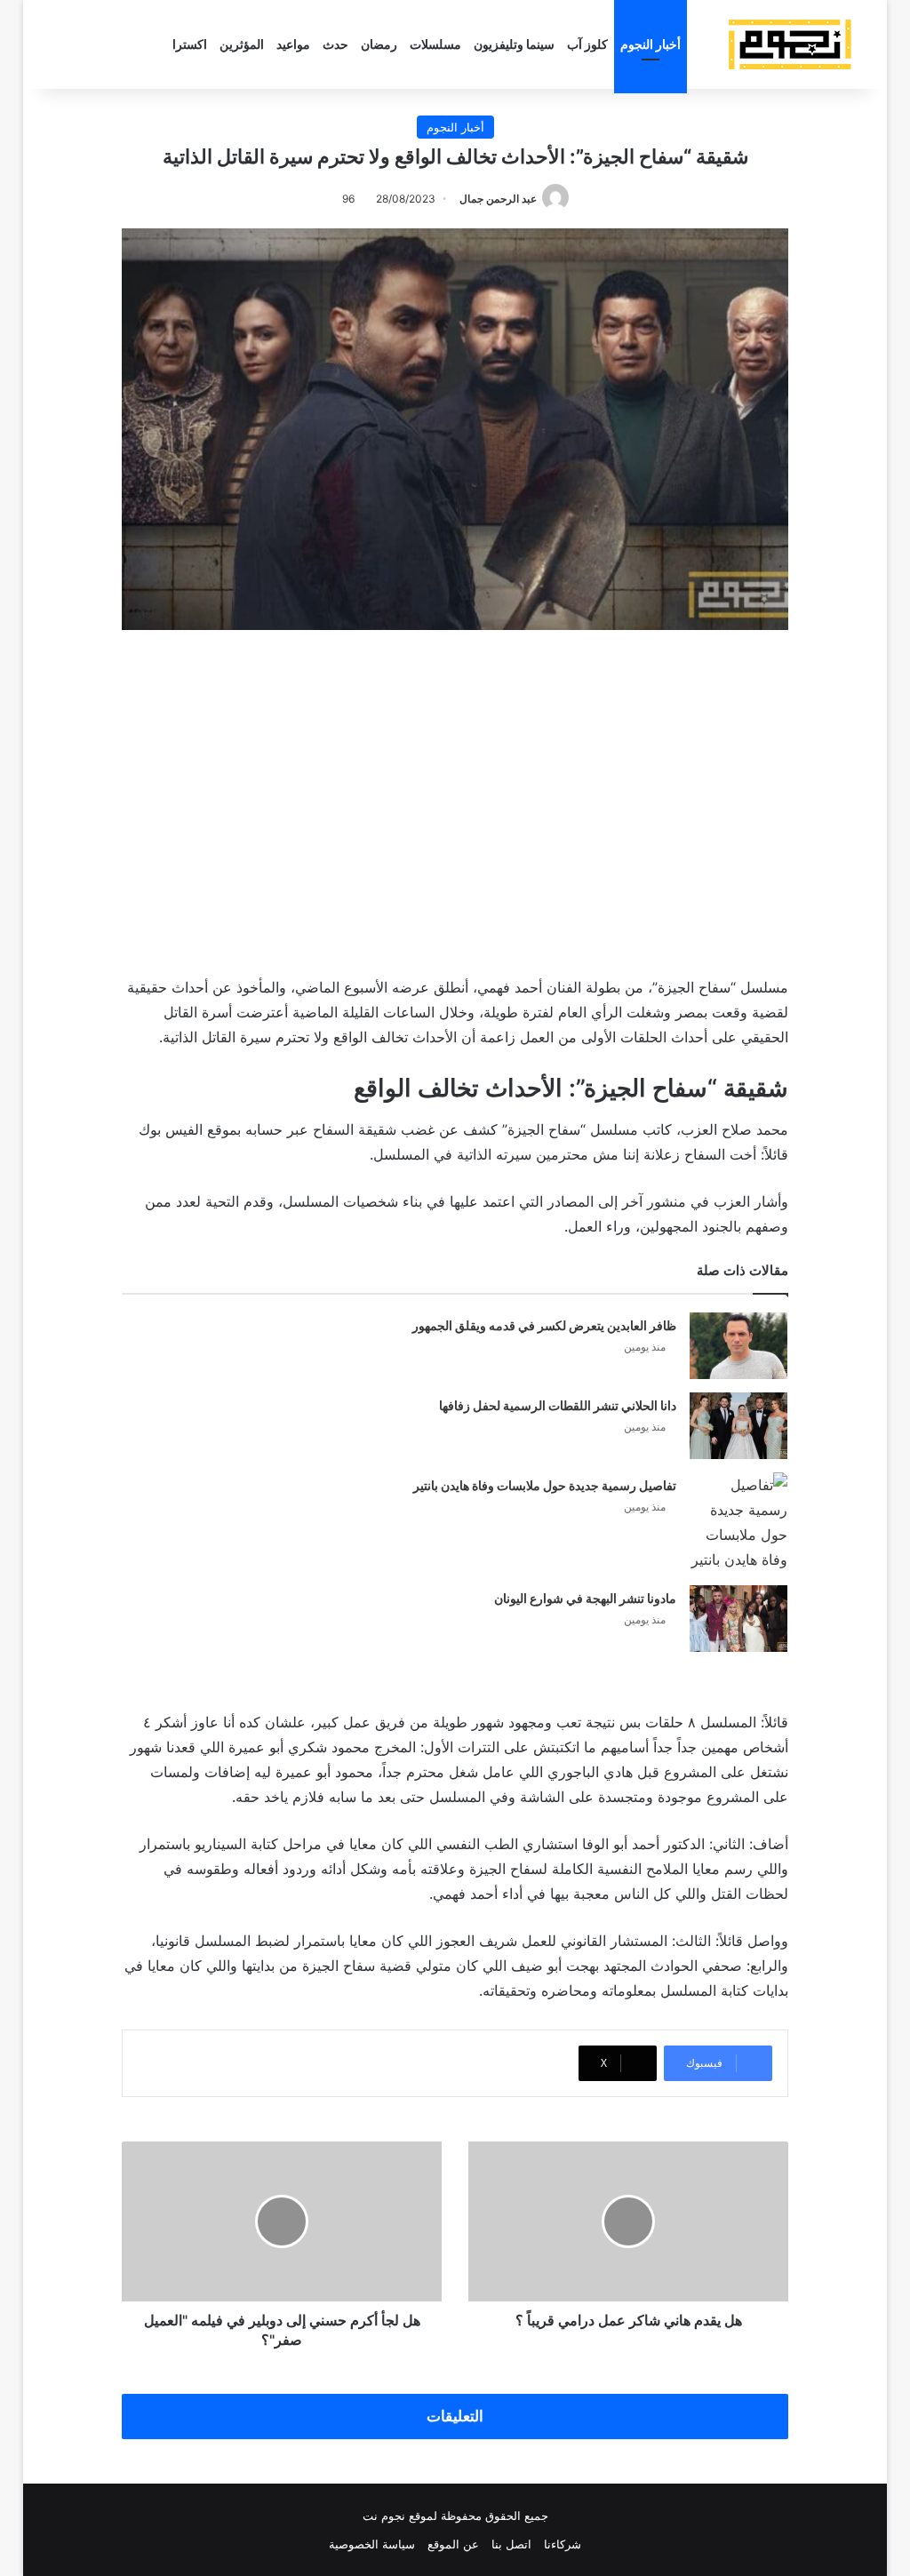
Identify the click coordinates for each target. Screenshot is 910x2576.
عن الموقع (453, 2544)
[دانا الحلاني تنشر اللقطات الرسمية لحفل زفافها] (738, 1426)
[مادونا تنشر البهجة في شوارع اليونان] (738, 1619)
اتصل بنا (511, 2544)
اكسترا (190, 44)
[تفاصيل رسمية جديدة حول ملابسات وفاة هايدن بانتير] (738, 1522)
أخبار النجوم (651, 44)
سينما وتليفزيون (514, 44)
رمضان (379, 44)
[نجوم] (789, 44)
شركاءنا (563, 2544)
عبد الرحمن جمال (498, 199)
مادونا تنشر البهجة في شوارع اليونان (585, 1598)
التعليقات (455, 2416)
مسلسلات (435, 44)
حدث (335, 44)
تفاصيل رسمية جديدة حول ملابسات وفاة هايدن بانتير (545, 1485)
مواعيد (293, 44)
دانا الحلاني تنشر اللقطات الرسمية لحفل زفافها (558, 1405)
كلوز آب (587, 44)
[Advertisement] (455, 799)
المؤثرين (242, 44)
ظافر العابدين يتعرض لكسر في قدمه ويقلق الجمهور (544, 1325)
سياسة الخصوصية (372, 2544)
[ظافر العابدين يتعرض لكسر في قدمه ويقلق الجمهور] (738, 1346)
